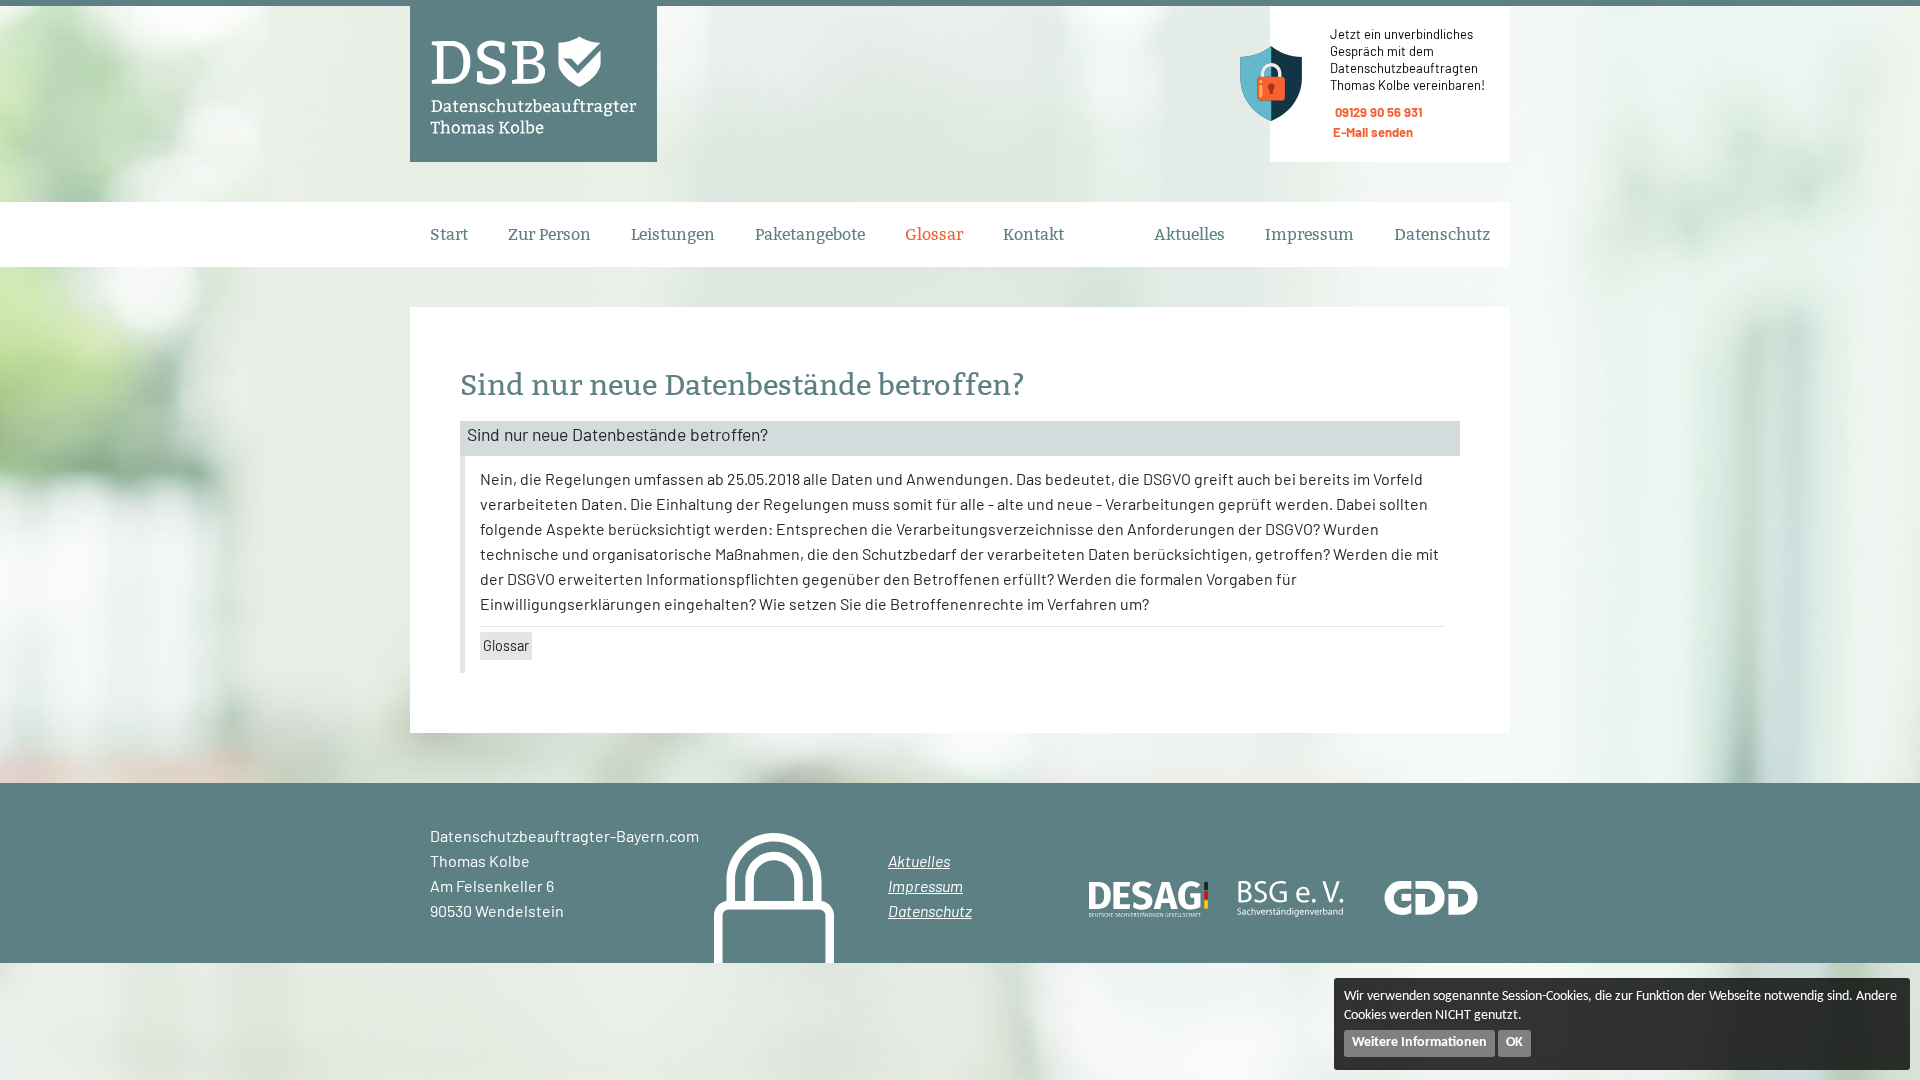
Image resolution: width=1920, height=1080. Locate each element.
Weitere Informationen (1419, 1042)
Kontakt (1033, 234)
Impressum (1309, 234)
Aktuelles (1189, 234)
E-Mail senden (1373, 132)
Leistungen (673, 234)
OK (1514, 1042)
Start (449, 234)
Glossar (934, 234)
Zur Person (549, 234)
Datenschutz (1442, 234)
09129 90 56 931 (1378, 112)
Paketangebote (810, 234)
